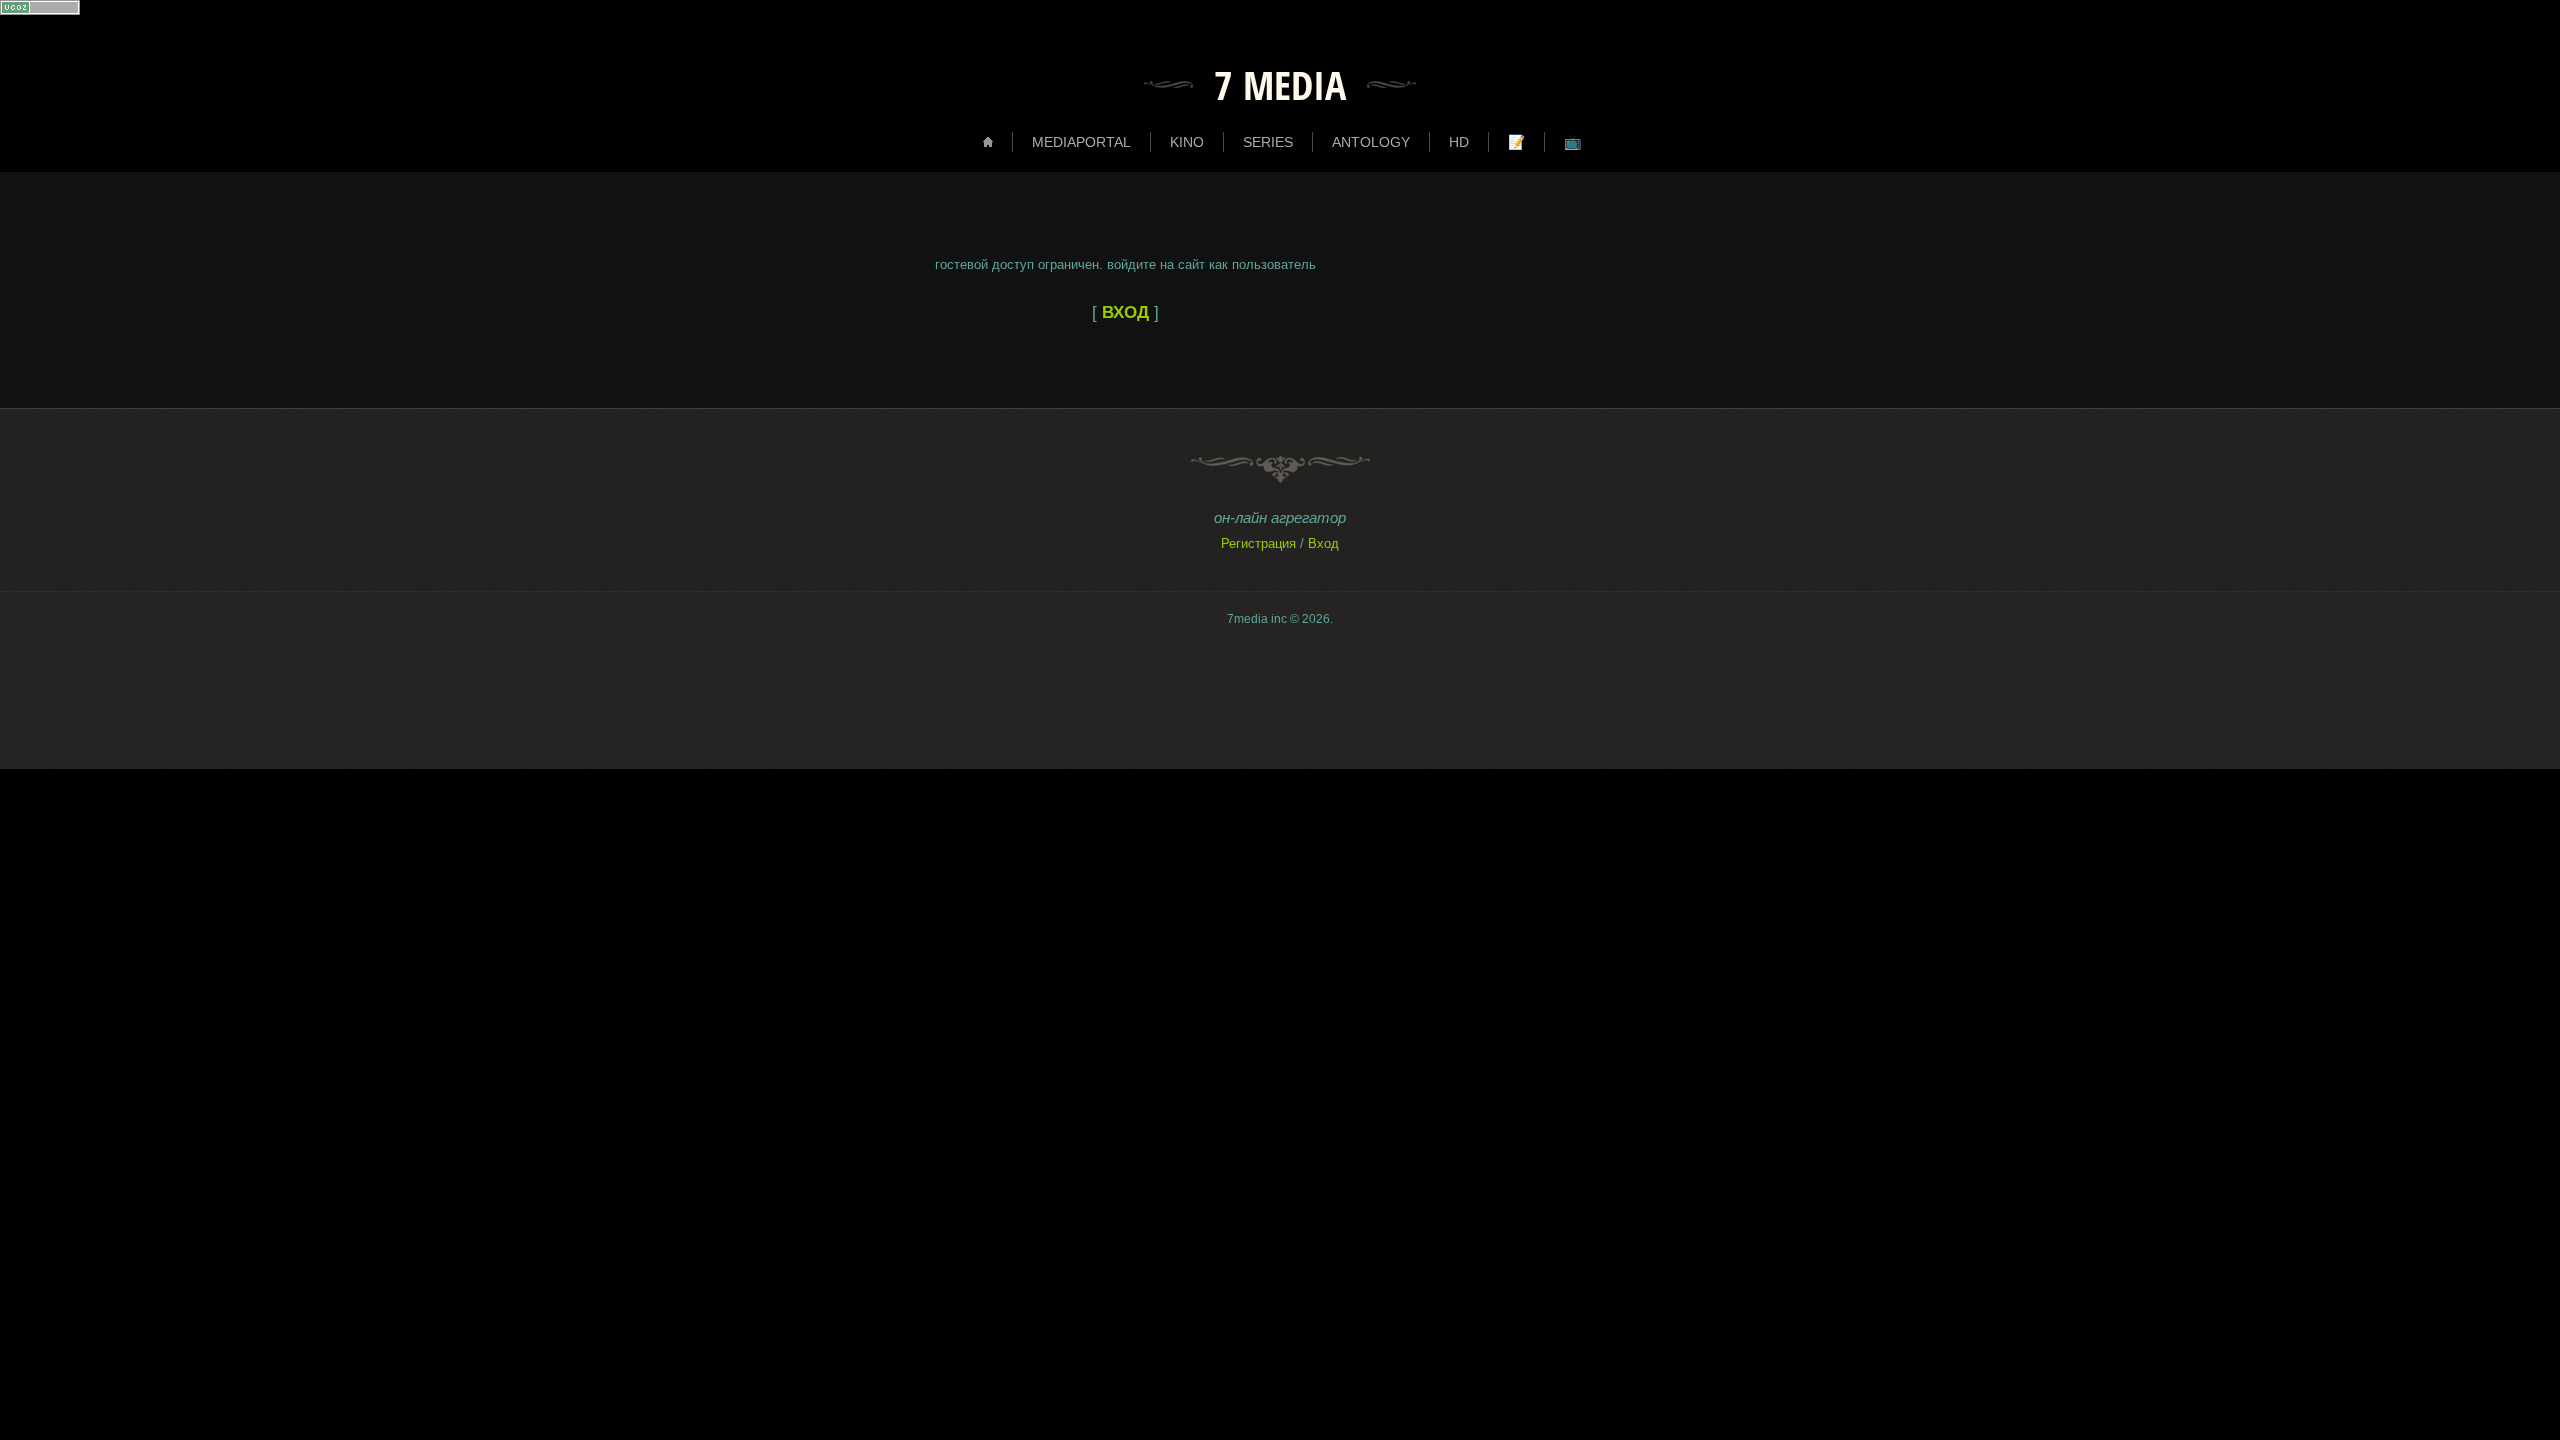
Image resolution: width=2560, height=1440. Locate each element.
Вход (1323, 543)
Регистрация (1258, 543)
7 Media (1280, 85)
